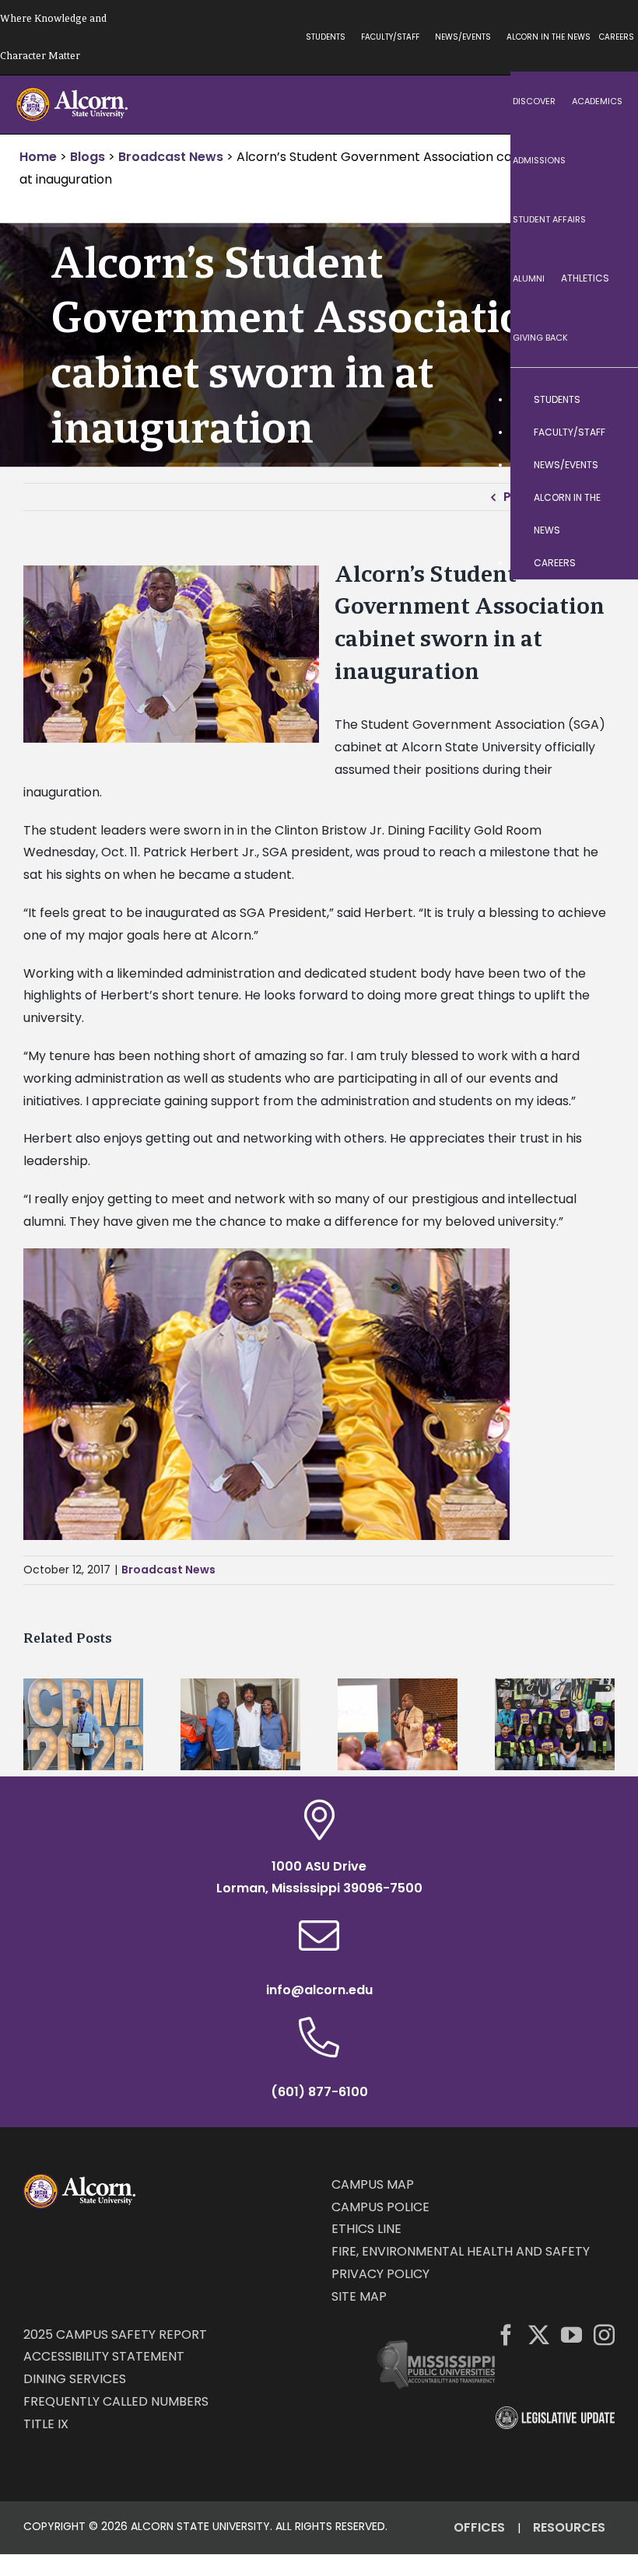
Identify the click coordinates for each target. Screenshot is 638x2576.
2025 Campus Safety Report (115, 2334)
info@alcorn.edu (319, 1990)
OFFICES (479, 2527)
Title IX (46, 2424)
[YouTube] (571, 2334)
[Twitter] (539, 2334)
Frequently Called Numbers (116, 2401)
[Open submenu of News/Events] (611, 465)
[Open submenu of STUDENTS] (611, 400)
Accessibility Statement (104, 2356)
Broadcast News (168, 1570)
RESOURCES (569, 2527)
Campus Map (373, 2184)
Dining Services (75, 2379)
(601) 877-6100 (319, 2092)
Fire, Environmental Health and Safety (461, 2251)
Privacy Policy (380, 2274)
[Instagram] (604, 2334)
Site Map (359, 2296)
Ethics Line (366, 2229)
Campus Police (380, 2207)
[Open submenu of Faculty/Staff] (611, 432)
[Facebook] (506, 2334)
